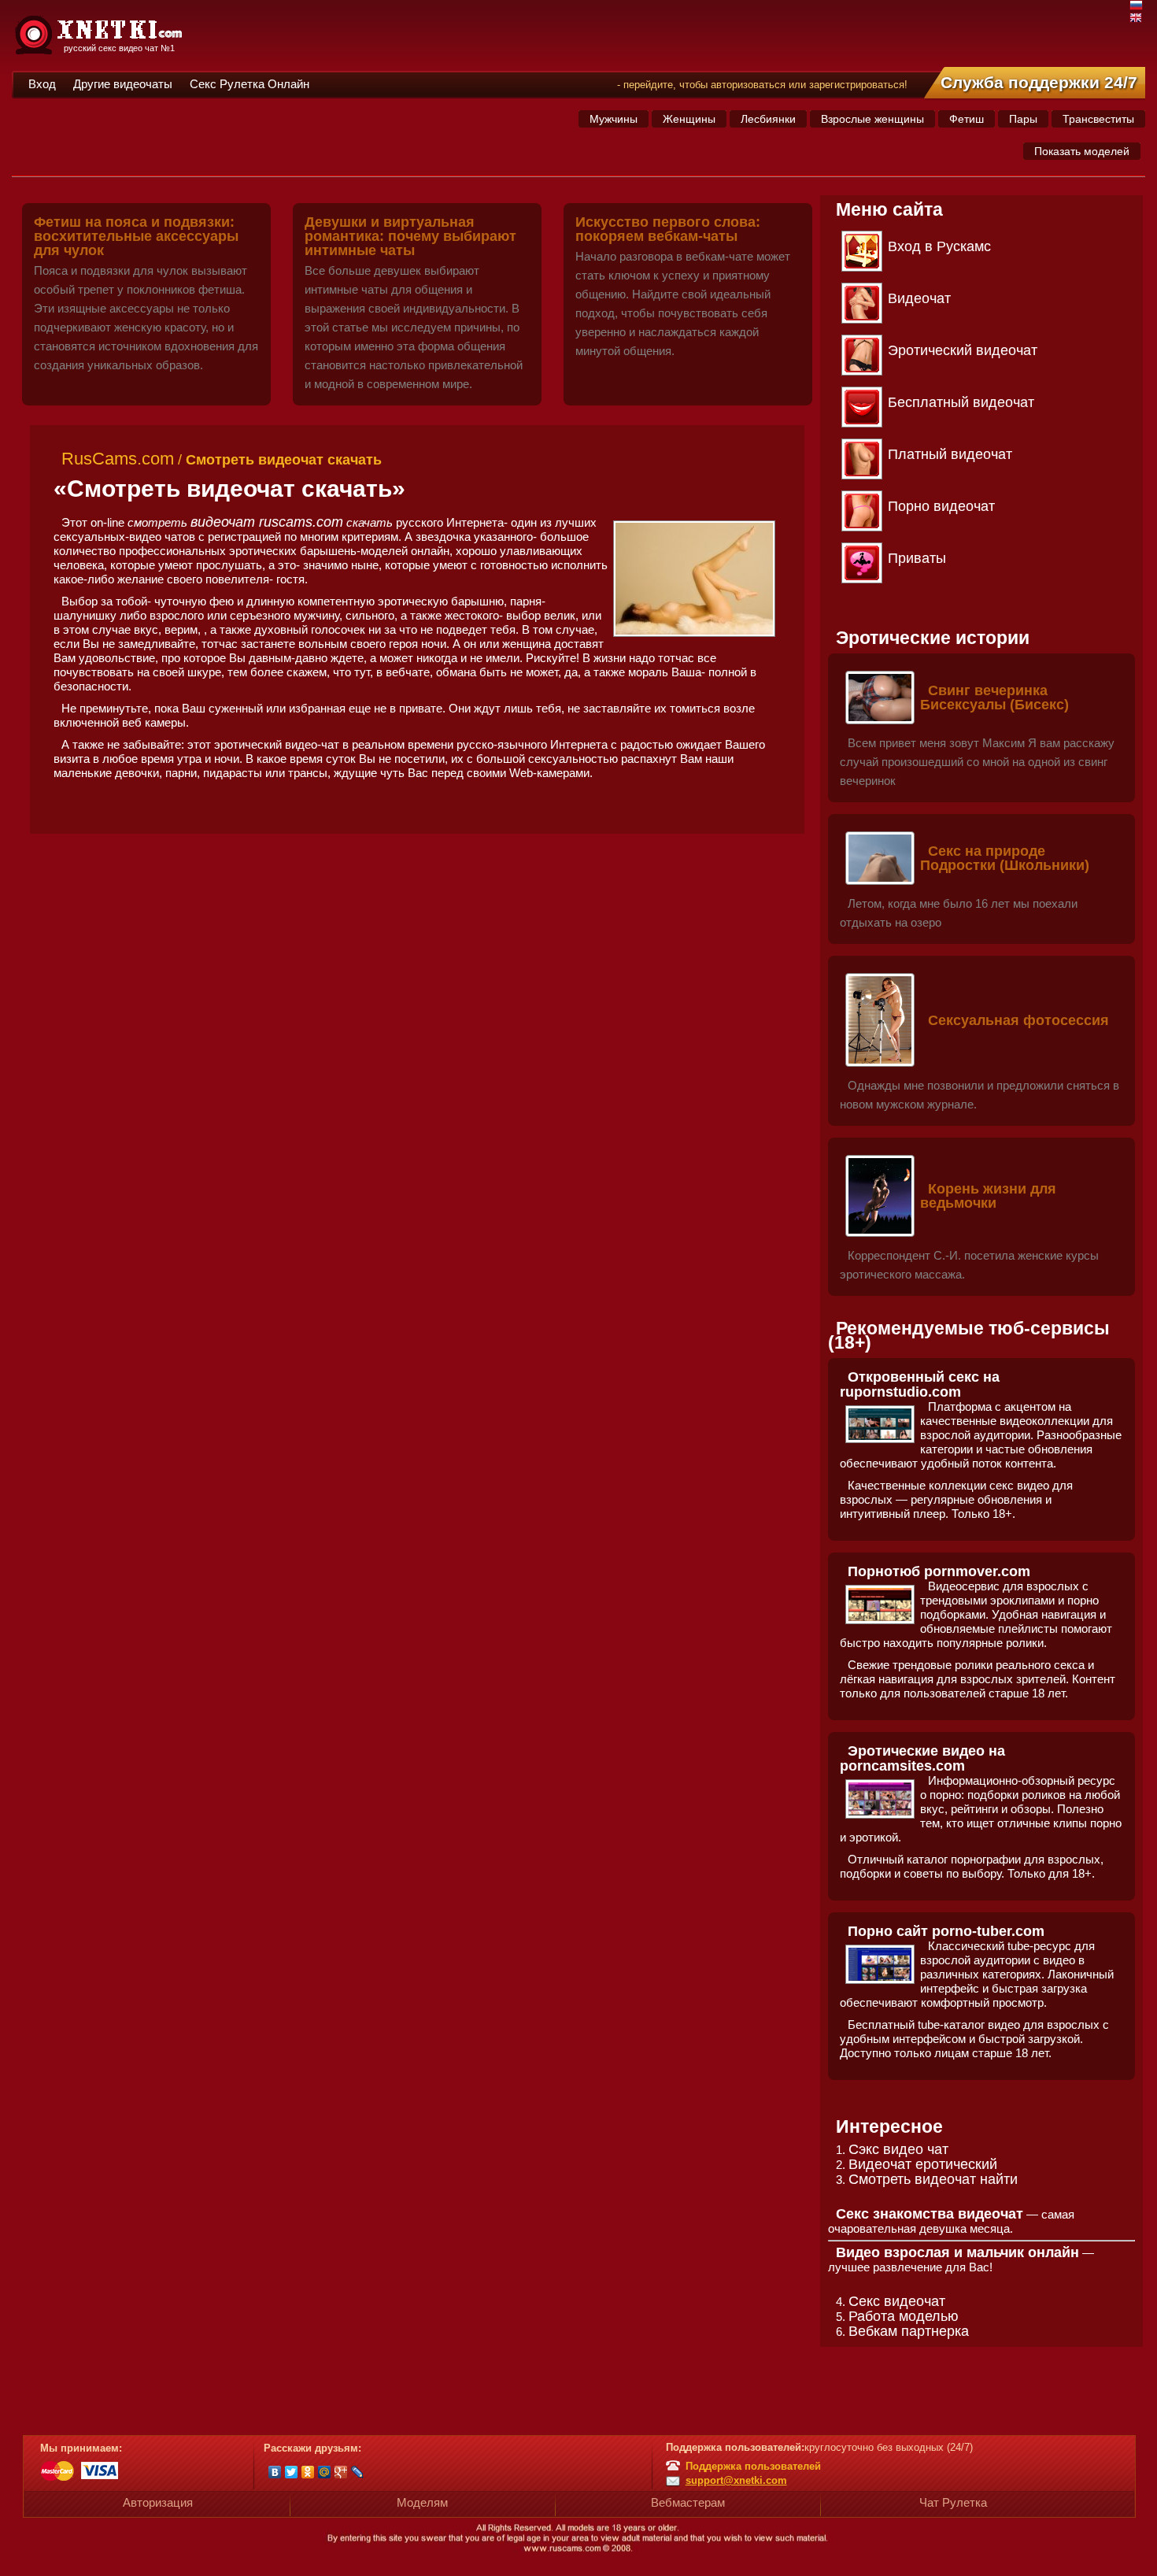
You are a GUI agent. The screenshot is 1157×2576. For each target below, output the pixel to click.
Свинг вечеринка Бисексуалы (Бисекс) (994, 698)
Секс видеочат (897, 2301)
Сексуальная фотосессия (1018, 1020)
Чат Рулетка (953, 2502)
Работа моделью (904, 2316)
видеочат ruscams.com (267, 522)
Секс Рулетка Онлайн (250, 84)
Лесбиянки (768, 119)
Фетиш (967, 119)
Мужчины (614, 119)
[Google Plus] (341, 2472)
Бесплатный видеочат (961, 402)
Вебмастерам (688, 2502)
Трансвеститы (1098, 119)
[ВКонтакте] (275, 2472)
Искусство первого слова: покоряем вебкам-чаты (668, 229)
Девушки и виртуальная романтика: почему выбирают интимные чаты (410, 236)
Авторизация (158, 2502)
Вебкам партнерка (909, 2331)
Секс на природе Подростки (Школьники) (1005, 858)
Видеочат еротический (923, 2164)
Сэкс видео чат (898, 2149)
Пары (1023, 119)
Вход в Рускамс (939, 246)
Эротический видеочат (963, 350)
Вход (42, 84)
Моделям (422, 2502)
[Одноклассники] (308, 2472)
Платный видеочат (950, 454)
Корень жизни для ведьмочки (988, 1196)
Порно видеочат (941, 506)
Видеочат (919, 298)
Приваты (917, 558)
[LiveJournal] (358, 2472)
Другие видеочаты (123, 84)
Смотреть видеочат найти (933, 2179)
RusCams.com (118, 459)
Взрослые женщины (872, 119)
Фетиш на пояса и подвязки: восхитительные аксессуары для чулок (136, 236)
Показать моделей (1082, 151)
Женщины (689, 119)
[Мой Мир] (325, 2472)
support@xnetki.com (736, 2480)
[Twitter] (292, 2472)
